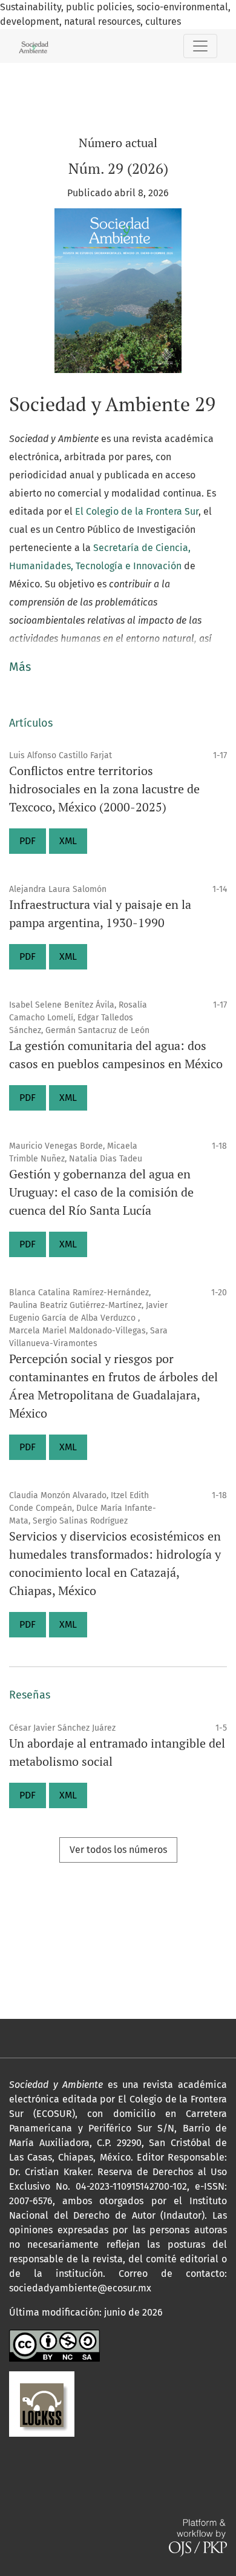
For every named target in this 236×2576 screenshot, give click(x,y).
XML (68, 841)
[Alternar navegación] (200, 46)
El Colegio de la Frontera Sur (137, 511)
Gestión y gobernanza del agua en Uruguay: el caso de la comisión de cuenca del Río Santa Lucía (101, 1192)
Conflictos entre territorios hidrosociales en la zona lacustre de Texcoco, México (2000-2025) (104, 789)
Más (20, 667)
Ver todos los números (118, 1850)
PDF (28, 841)
